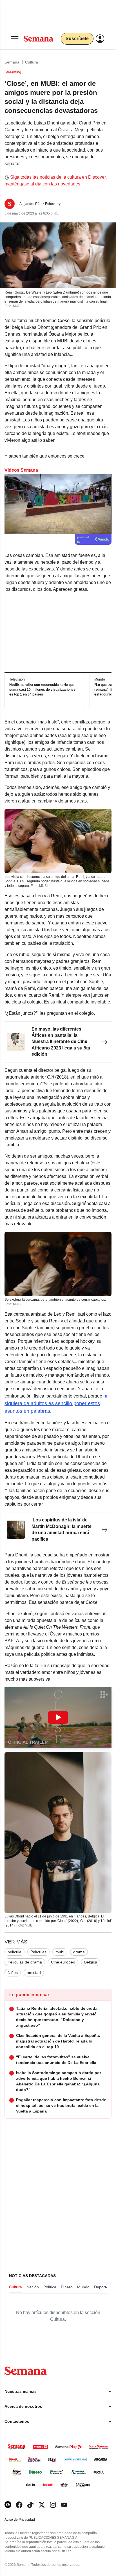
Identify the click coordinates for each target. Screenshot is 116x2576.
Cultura (32, 62)
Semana (12, 62)
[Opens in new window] (19, 2505)
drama (79, 1952)
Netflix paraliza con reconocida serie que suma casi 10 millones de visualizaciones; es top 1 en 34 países (43, 690)
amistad (34, 1973)
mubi (60, 1952)
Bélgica (91, 1962)
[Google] (8, 2505)
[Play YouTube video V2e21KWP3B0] (58, 1717)
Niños (13, 1973)
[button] (58, 1717)
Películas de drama (25, 1962)
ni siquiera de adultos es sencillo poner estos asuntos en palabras (56, 1403)
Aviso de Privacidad (26, 2520)
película (14, 1952)
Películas (38, 1952)
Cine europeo (63, 1962)
